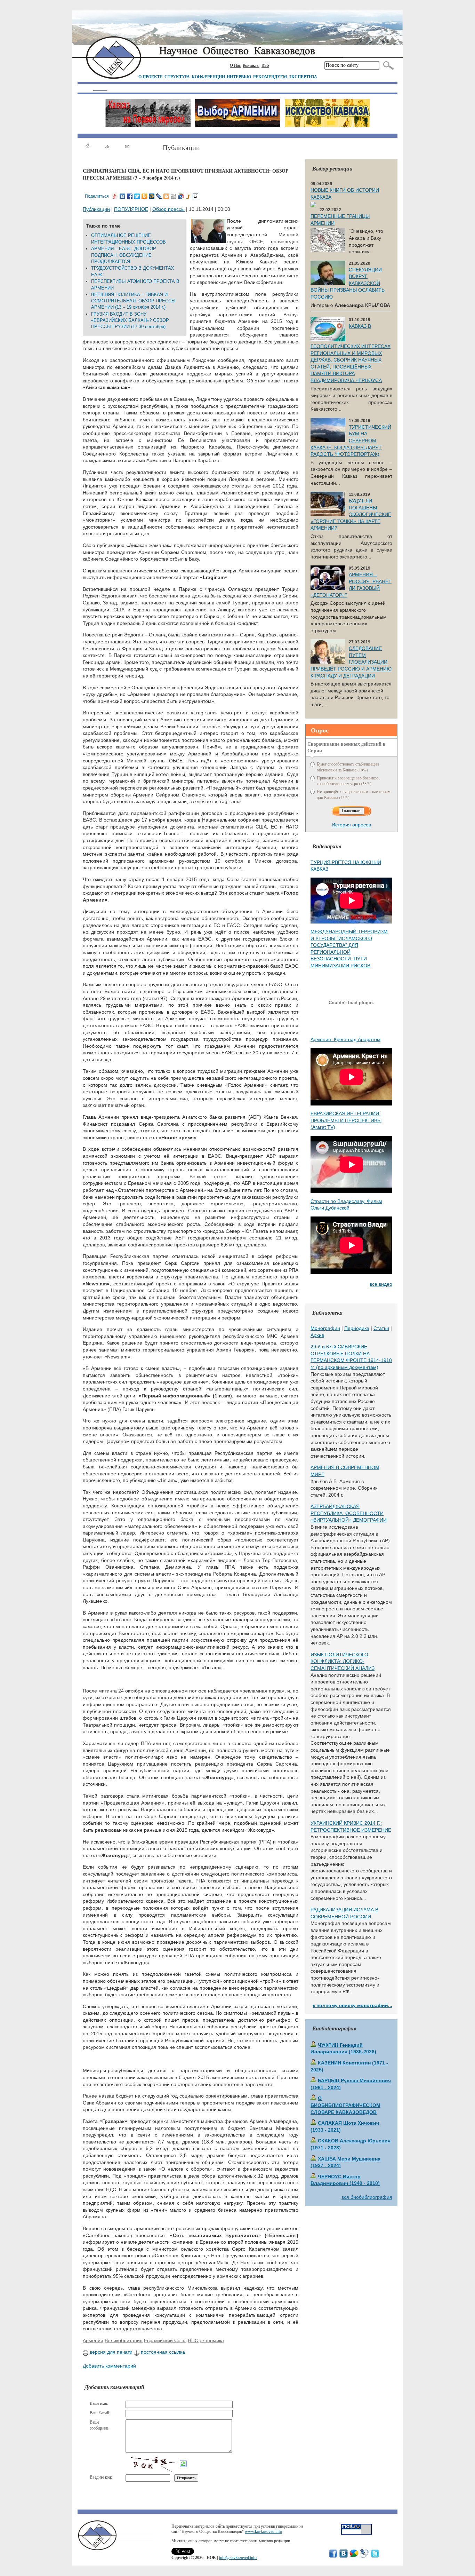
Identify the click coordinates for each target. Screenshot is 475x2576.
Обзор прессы (168, 209)
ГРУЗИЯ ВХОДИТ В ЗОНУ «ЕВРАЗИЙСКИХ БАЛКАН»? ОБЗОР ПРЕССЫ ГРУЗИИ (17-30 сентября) (130, 320)
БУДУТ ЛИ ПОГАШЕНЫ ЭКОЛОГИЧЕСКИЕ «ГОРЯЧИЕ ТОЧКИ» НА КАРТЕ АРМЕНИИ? (351, 514)
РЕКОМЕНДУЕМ (270, 77)
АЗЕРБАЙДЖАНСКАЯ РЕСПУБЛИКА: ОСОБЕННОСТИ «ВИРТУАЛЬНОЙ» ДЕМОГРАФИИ (349, 1513)
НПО (193, 2340)
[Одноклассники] (144, 196)
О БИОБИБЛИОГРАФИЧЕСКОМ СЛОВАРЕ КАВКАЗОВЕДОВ (345, 2105)
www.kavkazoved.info (263, 2531)
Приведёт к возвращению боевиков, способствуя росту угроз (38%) (348, 781)
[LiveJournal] (159, 196)
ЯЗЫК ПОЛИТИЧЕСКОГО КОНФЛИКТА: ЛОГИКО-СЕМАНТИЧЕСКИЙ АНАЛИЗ (343, 1661)
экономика (212, 2340)
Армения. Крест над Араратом (345, 1039)
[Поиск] (387, 65)
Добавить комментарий (109, 2366)
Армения (93, 2340)
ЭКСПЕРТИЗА (303, 77)
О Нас (235, 65)
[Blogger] (166, 196)
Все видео (381, 1284)
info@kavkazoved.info (238, 2558)
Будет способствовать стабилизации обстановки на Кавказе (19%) (348, 767)
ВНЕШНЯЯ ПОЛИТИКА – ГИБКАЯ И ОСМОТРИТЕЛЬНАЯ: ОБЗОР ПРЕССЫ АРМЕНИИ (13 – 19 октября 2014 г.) (133, 301)
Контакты (251, 65)
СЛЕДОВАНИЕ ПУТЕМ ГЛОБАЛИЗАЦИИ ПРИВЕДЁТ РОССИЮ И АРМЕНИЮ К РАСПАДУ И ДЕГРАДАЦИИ (351, 662)
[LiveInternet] (196, 196)
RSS (265, 65)
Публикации (96, 209)
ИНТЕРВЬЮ (239, 77)
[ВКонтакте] (123, 196)
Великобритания (124, 2340)
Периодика (357, 1328)
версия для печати (111, 2352)
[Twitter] (137, 196)
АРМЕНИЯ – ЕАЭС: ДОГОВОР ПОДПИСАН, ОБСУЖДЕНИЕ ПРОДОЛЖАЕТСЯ (124, 255)
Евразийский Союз (165, 2340)
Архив (317, 1335)
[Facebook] (130, 196)
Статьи (381, 1328)
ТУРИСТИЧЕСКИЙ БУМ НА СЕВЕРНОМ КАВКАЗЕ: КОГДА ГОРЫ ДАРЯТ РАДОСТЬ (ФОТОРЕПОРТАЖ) (351, 441)
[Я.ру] (115, 196)
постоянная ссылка (163, 2352)
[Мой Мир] (152, 196)
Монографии (325, 1328)
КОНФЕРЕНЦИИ (208, 77)
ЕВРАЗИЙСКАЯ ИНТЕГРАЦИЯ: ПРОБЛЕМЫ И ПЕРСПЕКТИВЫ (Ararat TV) (346, 1120)
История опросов (351, 825)
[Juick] (188, 196)
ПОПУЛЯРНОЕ (131, 209)
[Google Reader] (181, 196)
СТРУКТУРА (177, 77)
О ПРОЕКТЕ (151, 77)
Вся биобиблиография (367, 2197)
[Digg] (174, 196)
